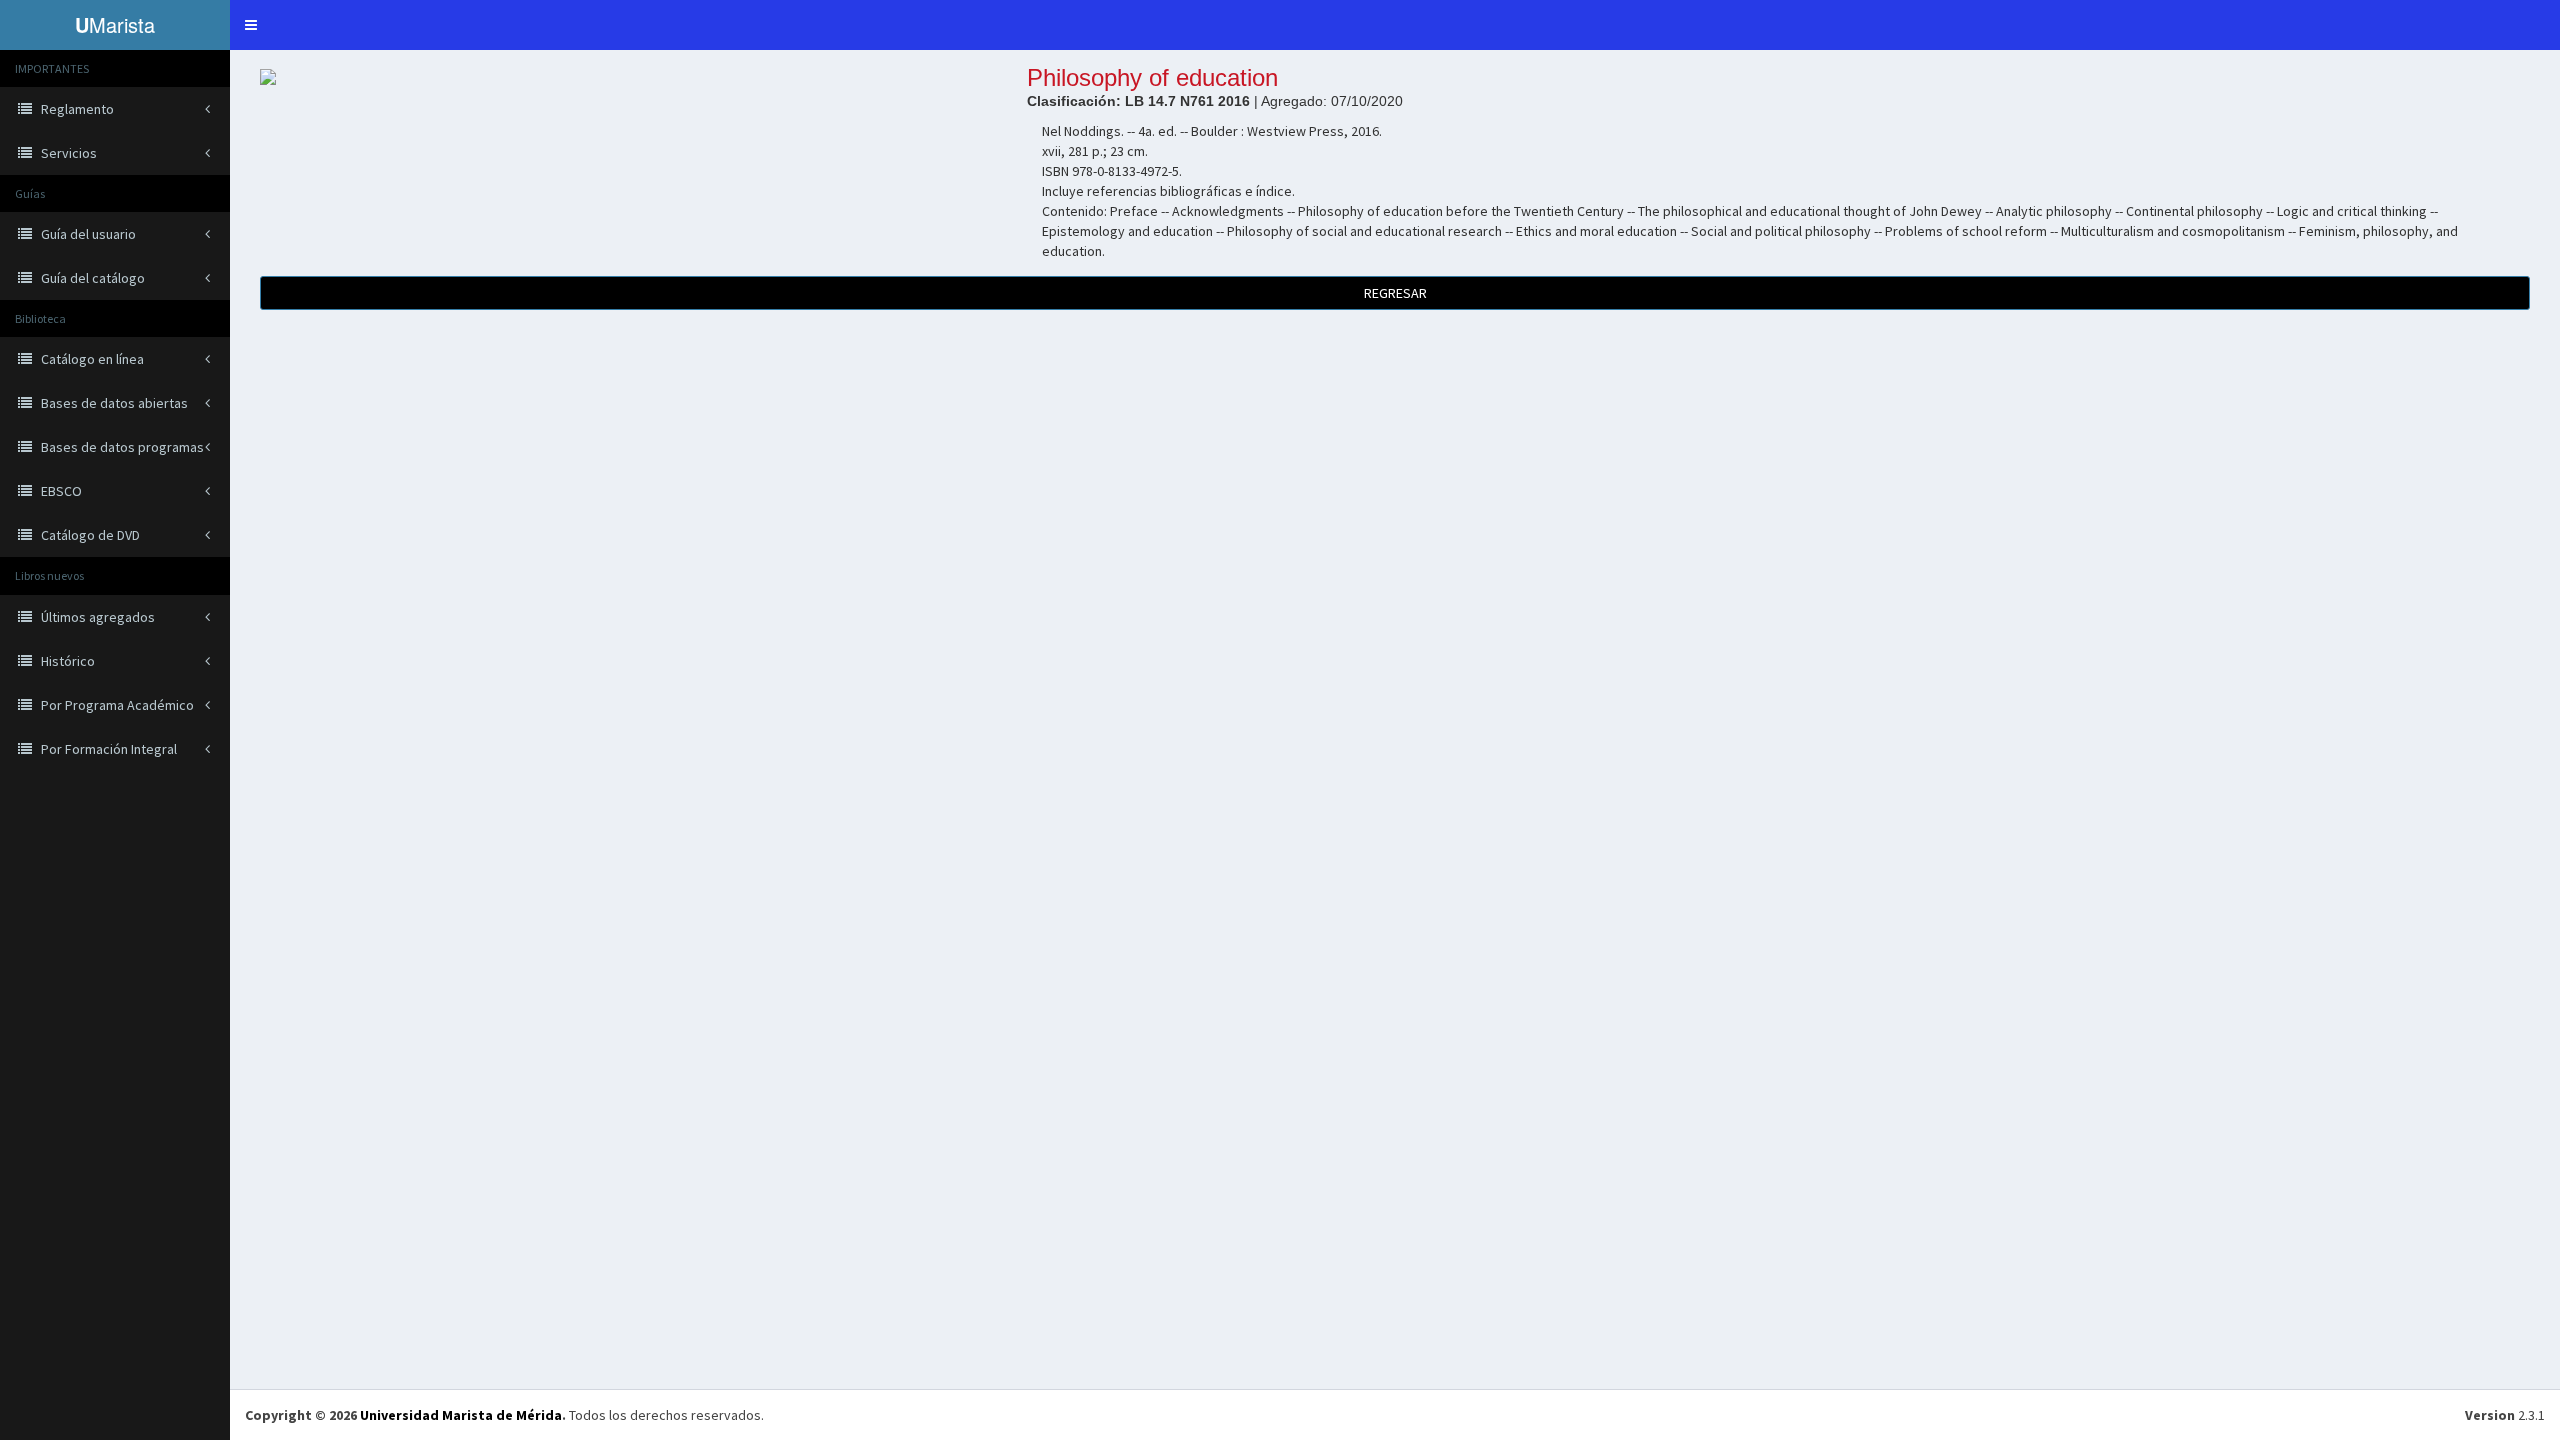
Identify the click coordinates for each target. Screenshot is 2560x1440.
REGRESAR (1395, 293)
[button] (251, 25)
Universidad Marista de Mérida (461, 1415)
